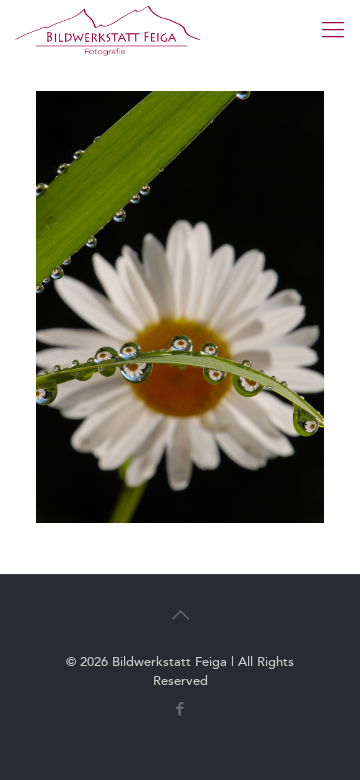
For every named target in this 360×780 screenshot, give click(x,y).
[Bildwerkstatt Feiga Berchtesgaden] (107, 30)
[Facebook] (180, 709)
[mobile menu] (333, 30)
